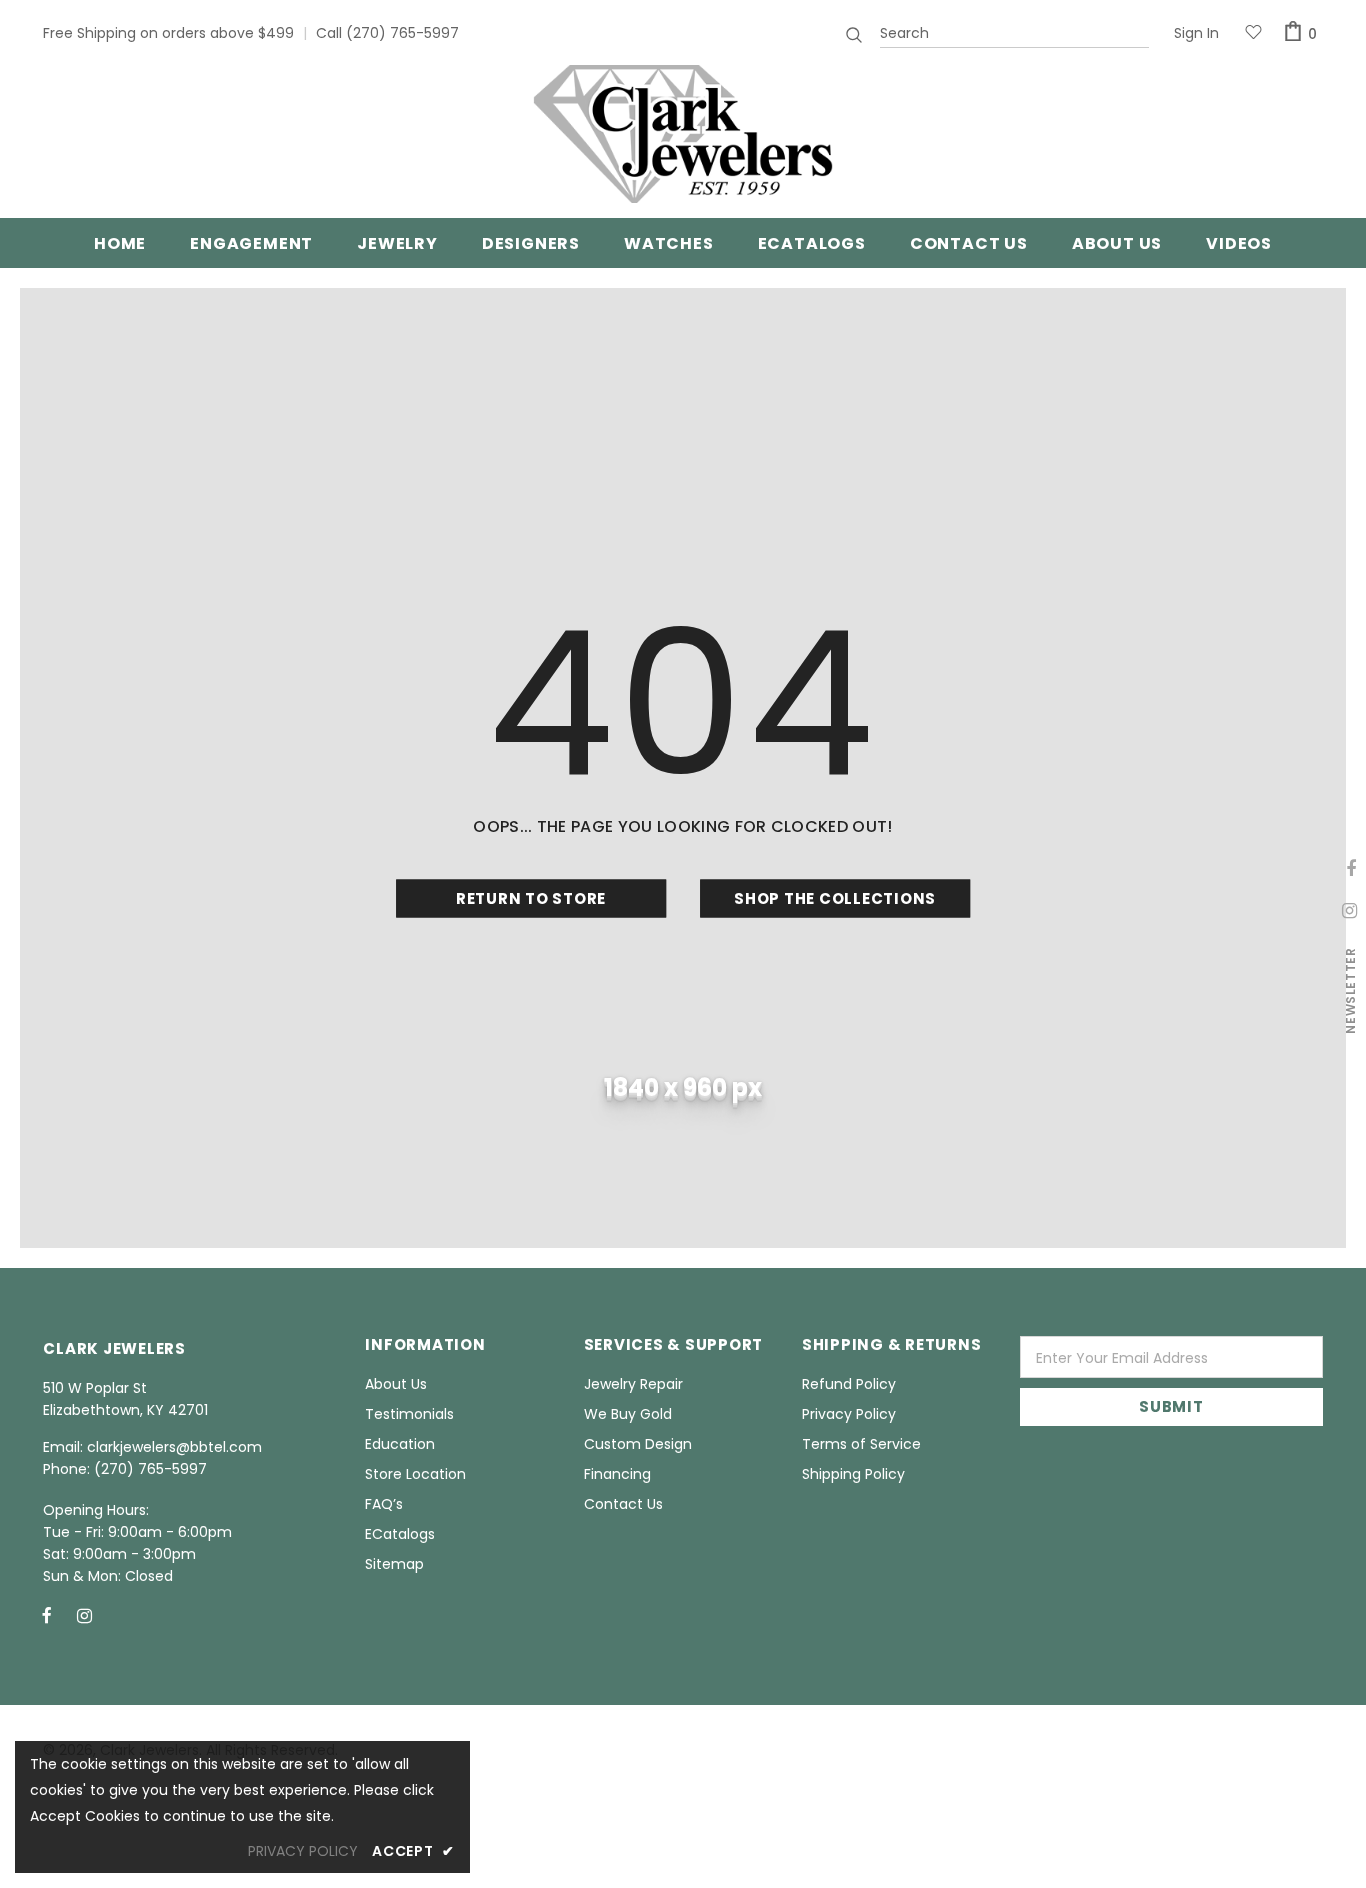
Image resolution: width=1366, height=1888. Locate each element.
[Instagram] (84, 1615)
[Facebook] (47, 1615)
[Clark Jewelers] (683, 134)
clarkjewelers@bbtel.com (174, 1447)
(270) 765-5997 (402, 33)
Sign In (1196, 33)
